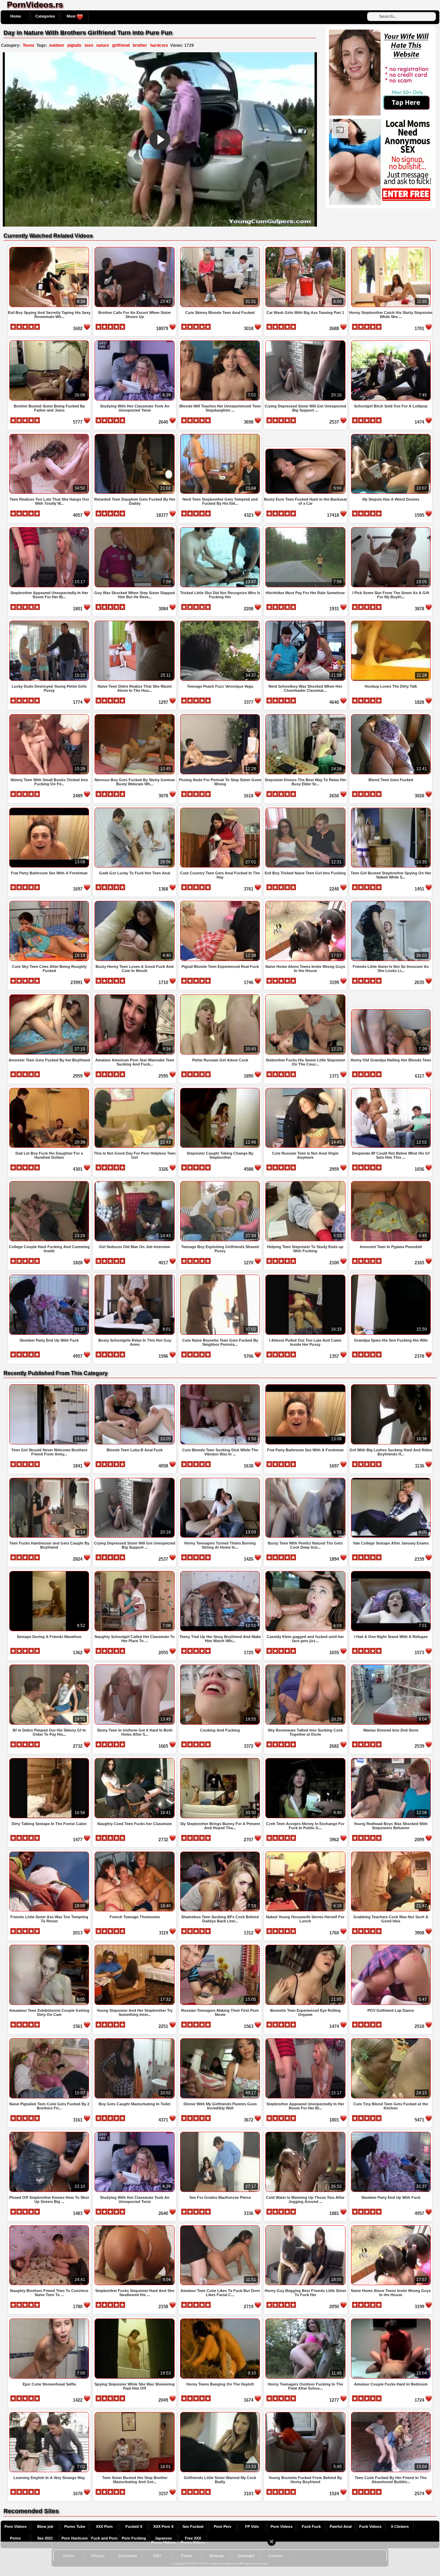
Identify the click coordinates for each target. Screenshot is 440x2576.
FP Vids (252, 2526)
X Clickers (400, 2526)
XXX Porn (104, 2526)
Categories (45, 16)
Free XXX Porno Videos (193, 2540)
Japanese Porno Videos (163, 2540)
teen (89, 45)
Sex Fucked (193, 2526)
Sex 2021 (45, 2538)
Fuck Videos (370, 2526)
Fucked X (134, 2526)
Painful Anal (341, 2526)
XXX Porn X (163, 2526)
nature (103, 45)
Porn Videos (15, 2526)
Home (16, 16)
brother (140, 45)
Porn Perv (223, 2526)
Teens (29, 45)
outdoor (57, 45)
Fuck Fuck (311, 2526)
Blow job (45, 2526)
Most (72, 16)
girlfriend (121, 45)
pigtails (74, 45)
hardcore (159, 45)
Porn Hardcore (75, 2538)
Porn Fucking (134, 2538)
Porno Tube (75, 2526)
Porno (15, 2538)
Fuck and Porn (104, 2538)
